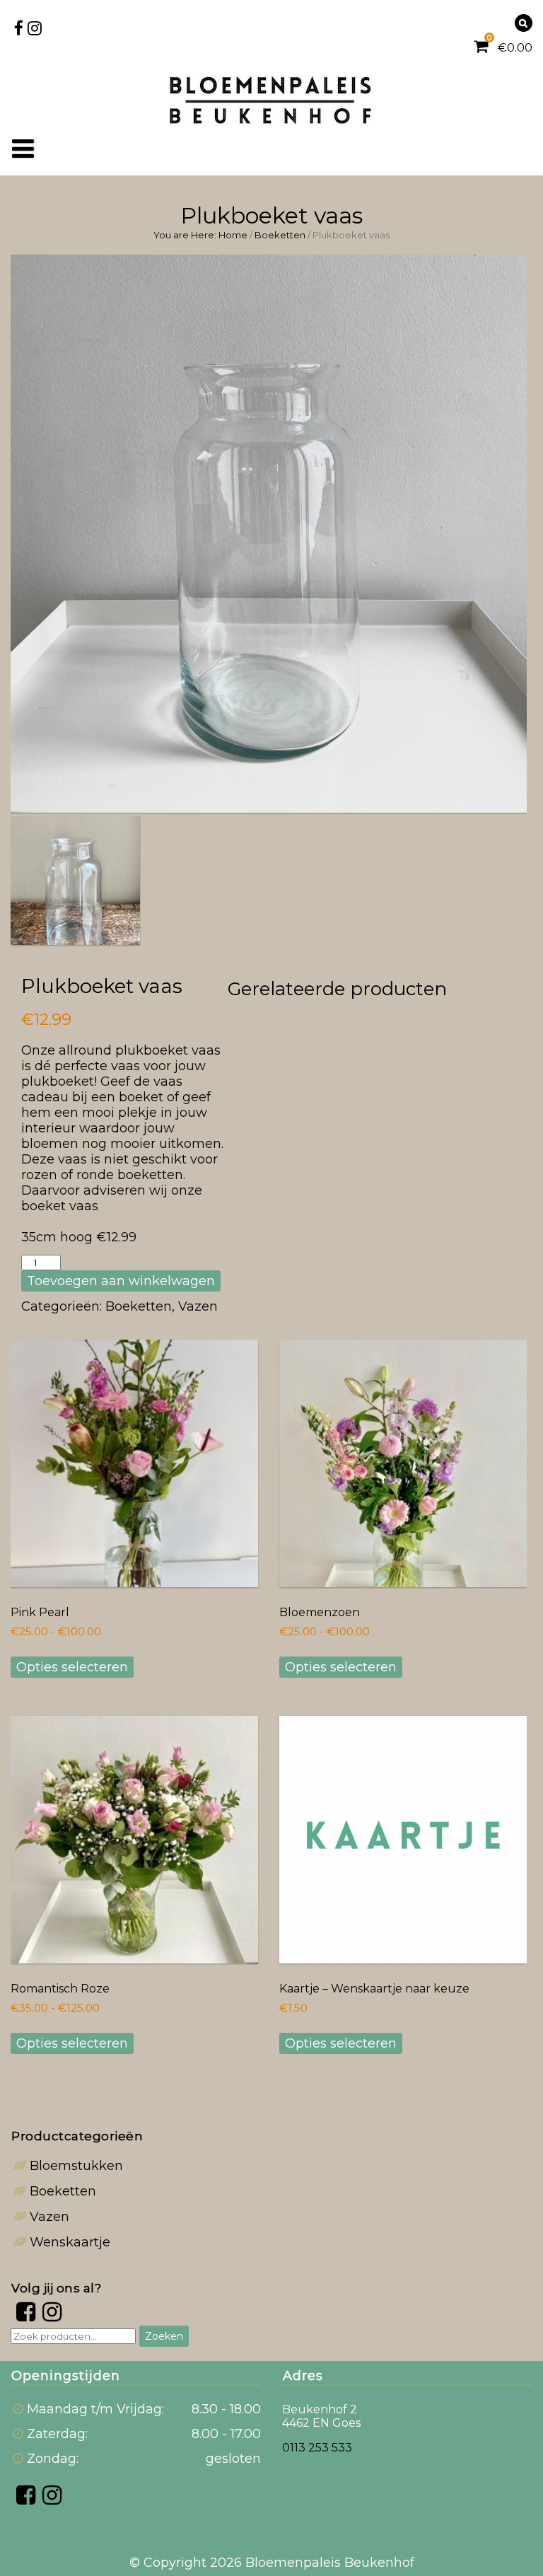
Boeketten (280, 235)
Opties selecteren (72, 1667)
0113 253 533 (317, 2448)
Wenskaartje (70, 2242)
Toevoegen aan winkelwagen (121, 1281)
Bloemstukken (76, 2166)
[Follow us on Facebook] (18, 22)
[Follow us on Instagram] (35, 22)
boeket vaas (60, 1206)
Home (233, 235)
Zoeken (164, 2336)
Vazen (198, 1306)
